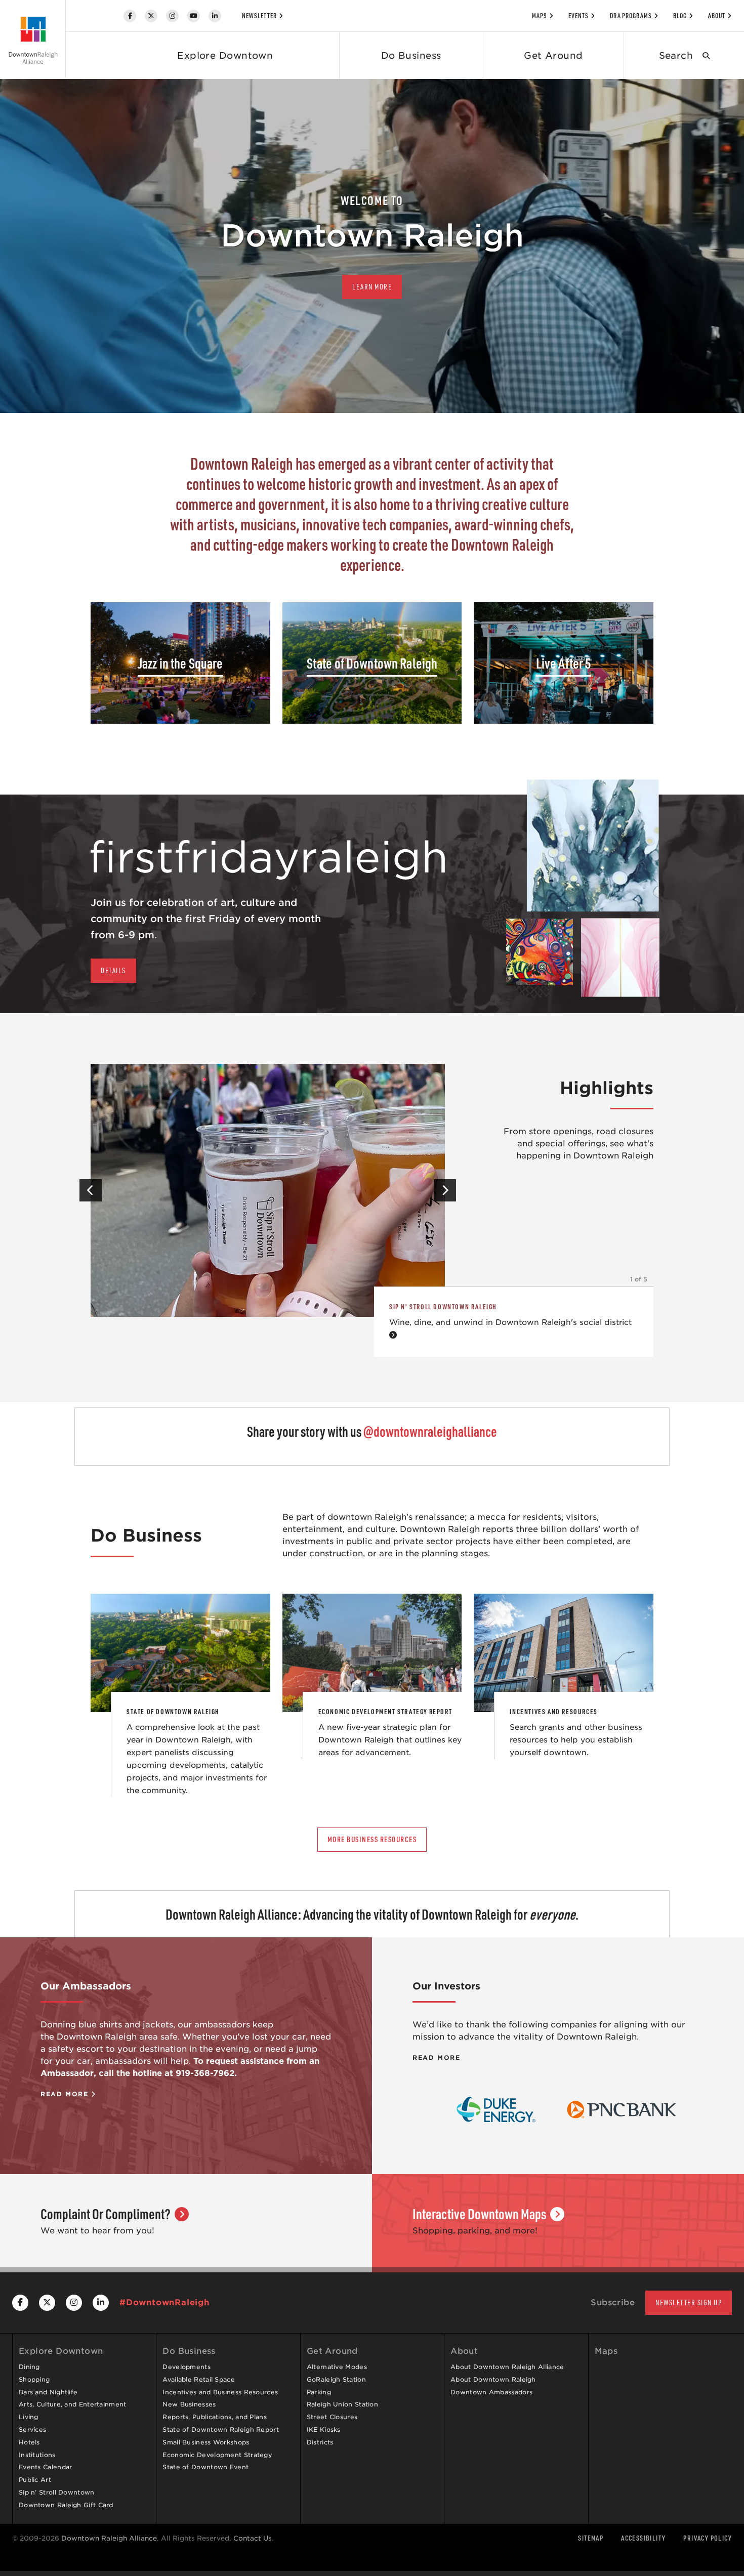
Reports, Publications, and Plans (215, 2417)
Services (32, 2429)
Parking (319, 2392)
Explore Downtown (225, 55)
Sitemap (591, 2538)
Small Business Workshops (206, 2442)
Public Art (35, 2480)
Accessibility (643, 2538)
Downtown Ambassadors (491, 2392)
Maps (540, 16)
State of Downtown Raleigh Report (221, 2429)
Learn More (372, 287)
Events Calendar (46, 2467)
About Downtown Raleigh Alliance (507, 2367)
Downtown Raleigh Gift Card (66, 2505)
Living (29, 2417)
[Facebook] (130, 16)
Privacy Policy (708, 2538)
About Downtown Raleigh (493, 2379)
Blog (680, 16)
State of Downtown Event (205, 2467)
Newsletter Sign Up (689, 2302)
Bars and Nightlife (48, 2392)
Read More (66, 2094)
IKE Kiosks (324, 2429)
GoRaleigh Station (336, 2379)
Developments (187, 2367)
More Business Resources (372, 1839)
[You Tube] (194, 16)
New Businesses (189, 2404)
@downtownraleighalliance (430, 1431)
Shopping (34, 2379)
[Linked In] (215, 16)
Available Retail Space (199, 2379)
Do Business (411, 55)
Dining (29, 2367)
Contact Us (253, 2538)
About (717, 16)
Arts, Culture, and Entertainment (73, 2404)
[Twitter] (151, 16)
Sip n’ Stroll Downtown (57, 2492)
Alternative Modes (337, 2367)
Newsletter (259, 16)
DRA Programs (631, 16)
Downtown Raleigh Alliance (109, 2538)
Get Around (553, 55)
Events (578, 16)
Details (113, 970)
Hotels (29, 2442)
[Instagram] (172, 16)
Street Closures (332, 2417)
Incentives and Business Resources (220, 2392)
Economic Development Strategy (217, 2455)
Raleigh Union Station (342, 2404)
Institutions (37, 2455)
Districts (320, 2442)
